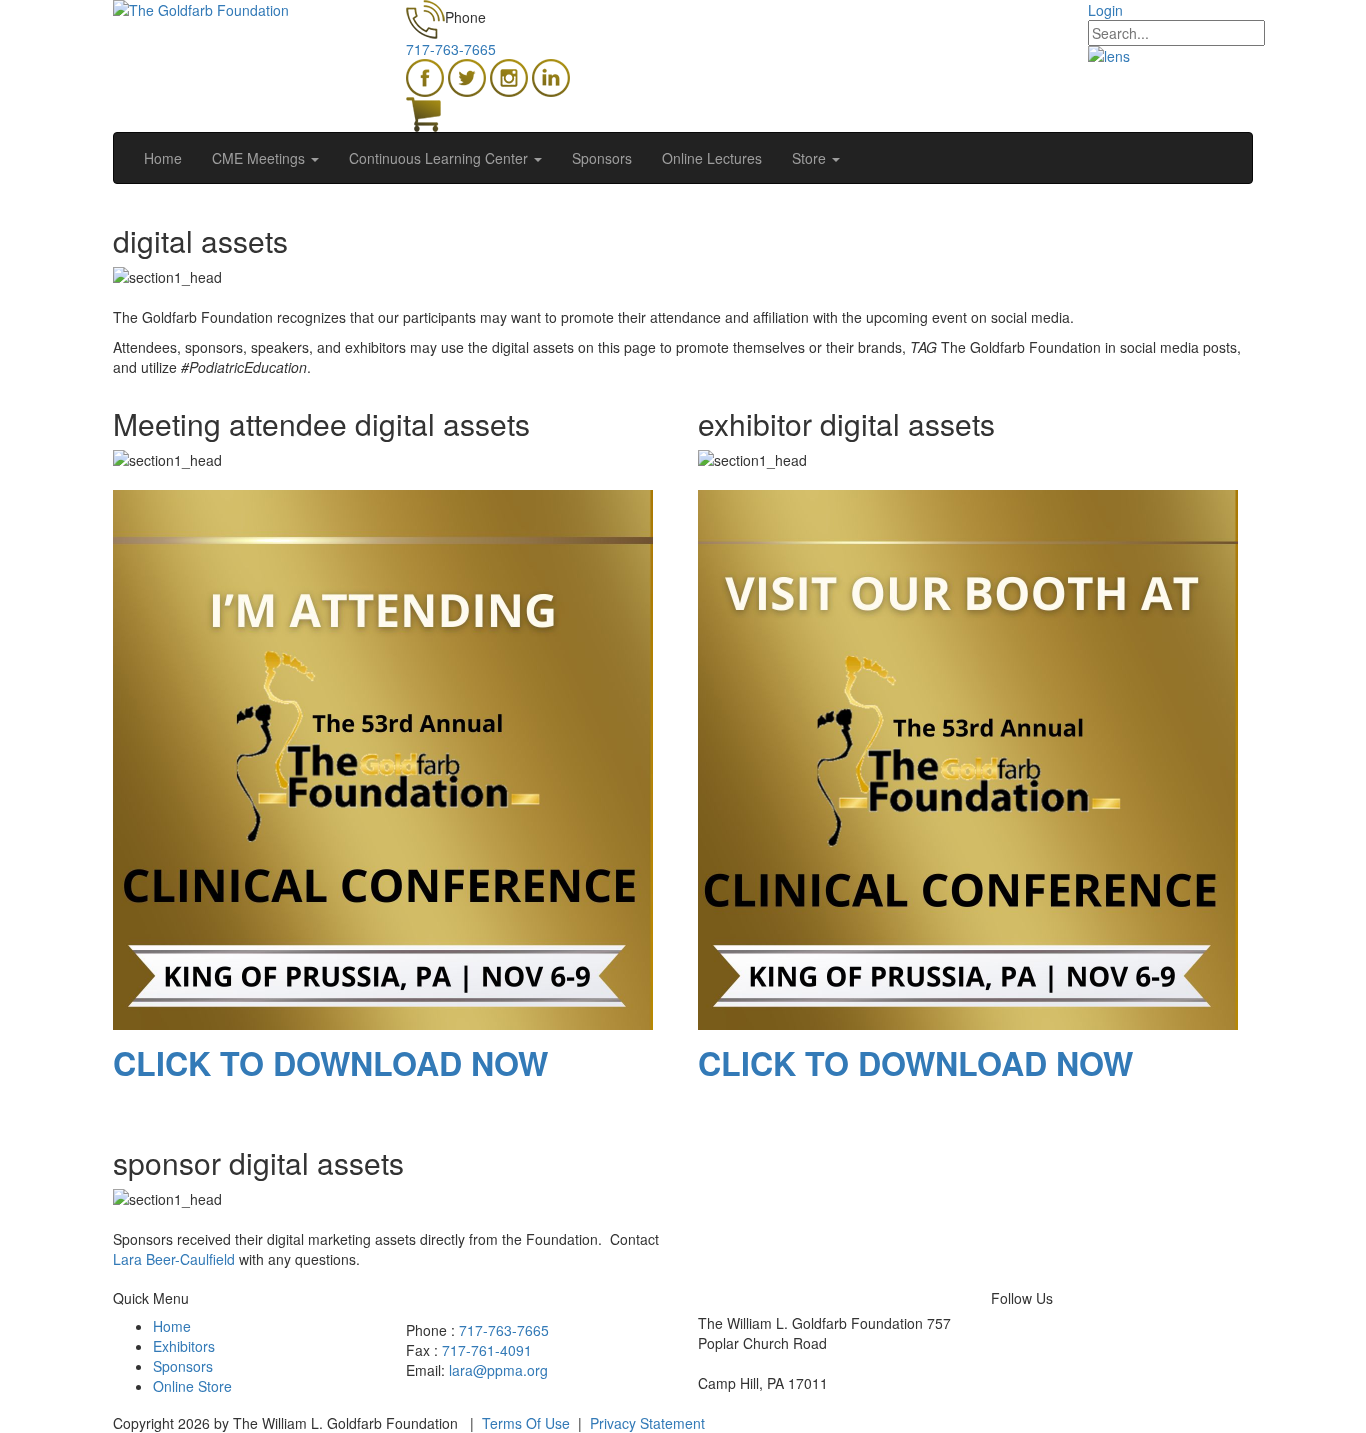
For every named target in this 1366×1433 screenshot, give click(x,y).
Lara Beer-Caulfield (174, 1259)
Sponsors (183, 1366)
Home (172, 1326)
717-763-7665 (451, 49)
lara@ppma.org (498, 1370)
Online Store (192, 1386)
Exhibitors (184, 1346)
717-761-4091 (487, 1350)
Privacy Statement (647, 1423)
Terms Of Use (526, 1423)
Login (1105, 10)
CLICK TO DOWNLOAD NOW (330, 1063)
